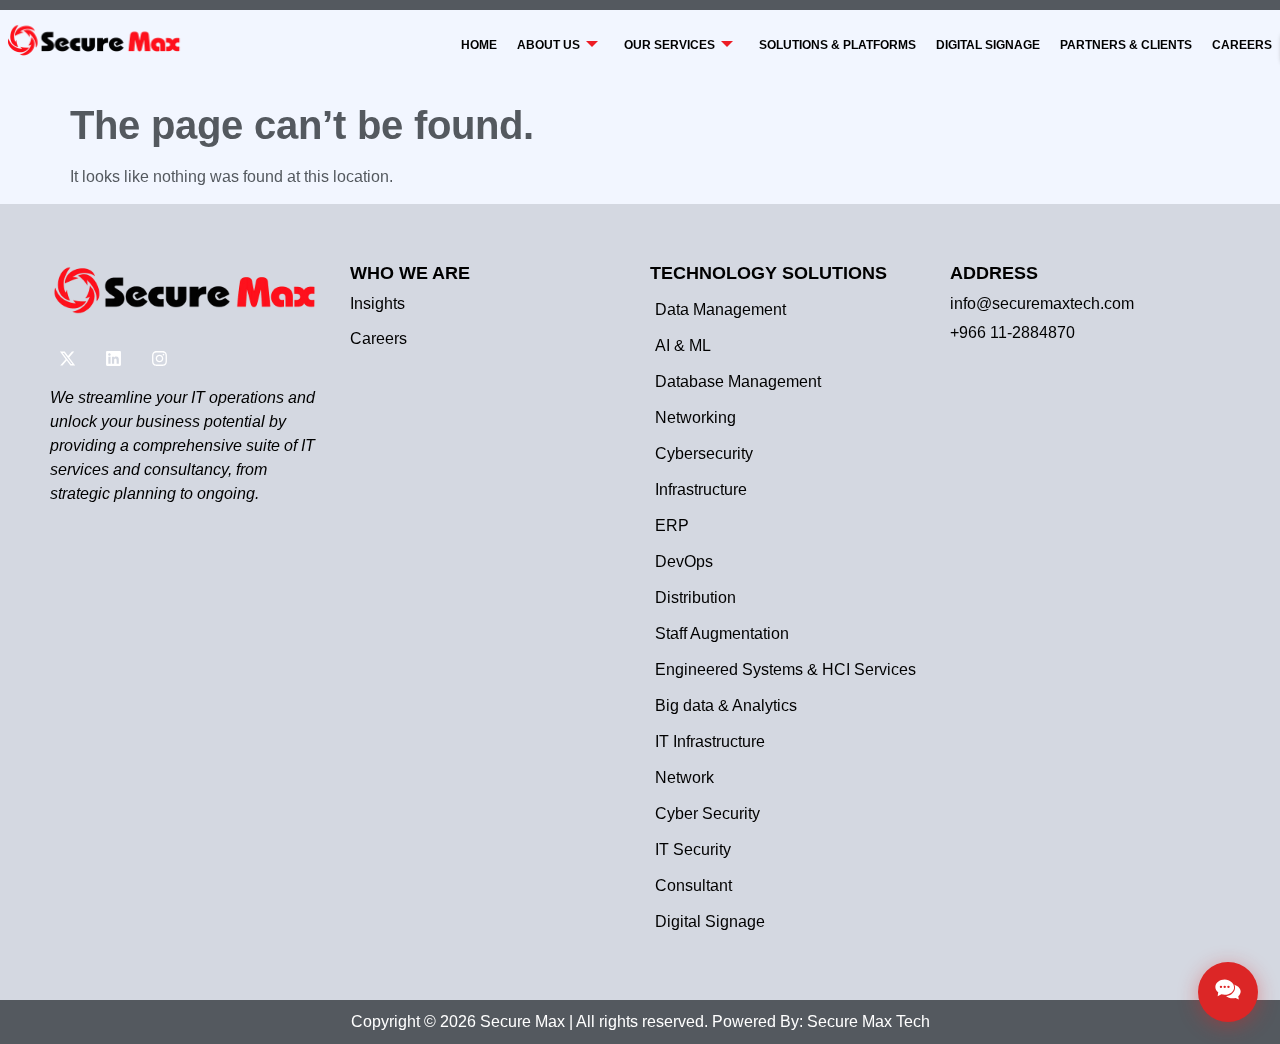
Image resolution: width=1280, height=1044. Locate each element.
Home (479, 45)
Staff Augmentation (722, 633)
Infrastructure (701, 489)
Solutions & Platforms (837, 45)
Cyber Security (707, 813)
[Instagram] (159, 359)
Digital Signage (988, 45)
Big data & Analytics (726, 705)
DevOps (684, 561)
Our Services (669, 45)
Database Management (738, 381)
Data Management (720, 309)
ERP (672, 525)
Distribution (695, 597)
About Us (548, 45)
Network (684, 777)
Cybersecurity (704, 453)
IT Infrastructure (710, 741)
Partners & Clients (1126, 45)
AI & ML (683, 345)
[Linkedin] (113, 359)
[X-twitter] (67, 359)
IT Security (693, 849)
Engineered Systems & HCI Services (785, 669)
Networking (695, 417)
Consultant (693, 885)
